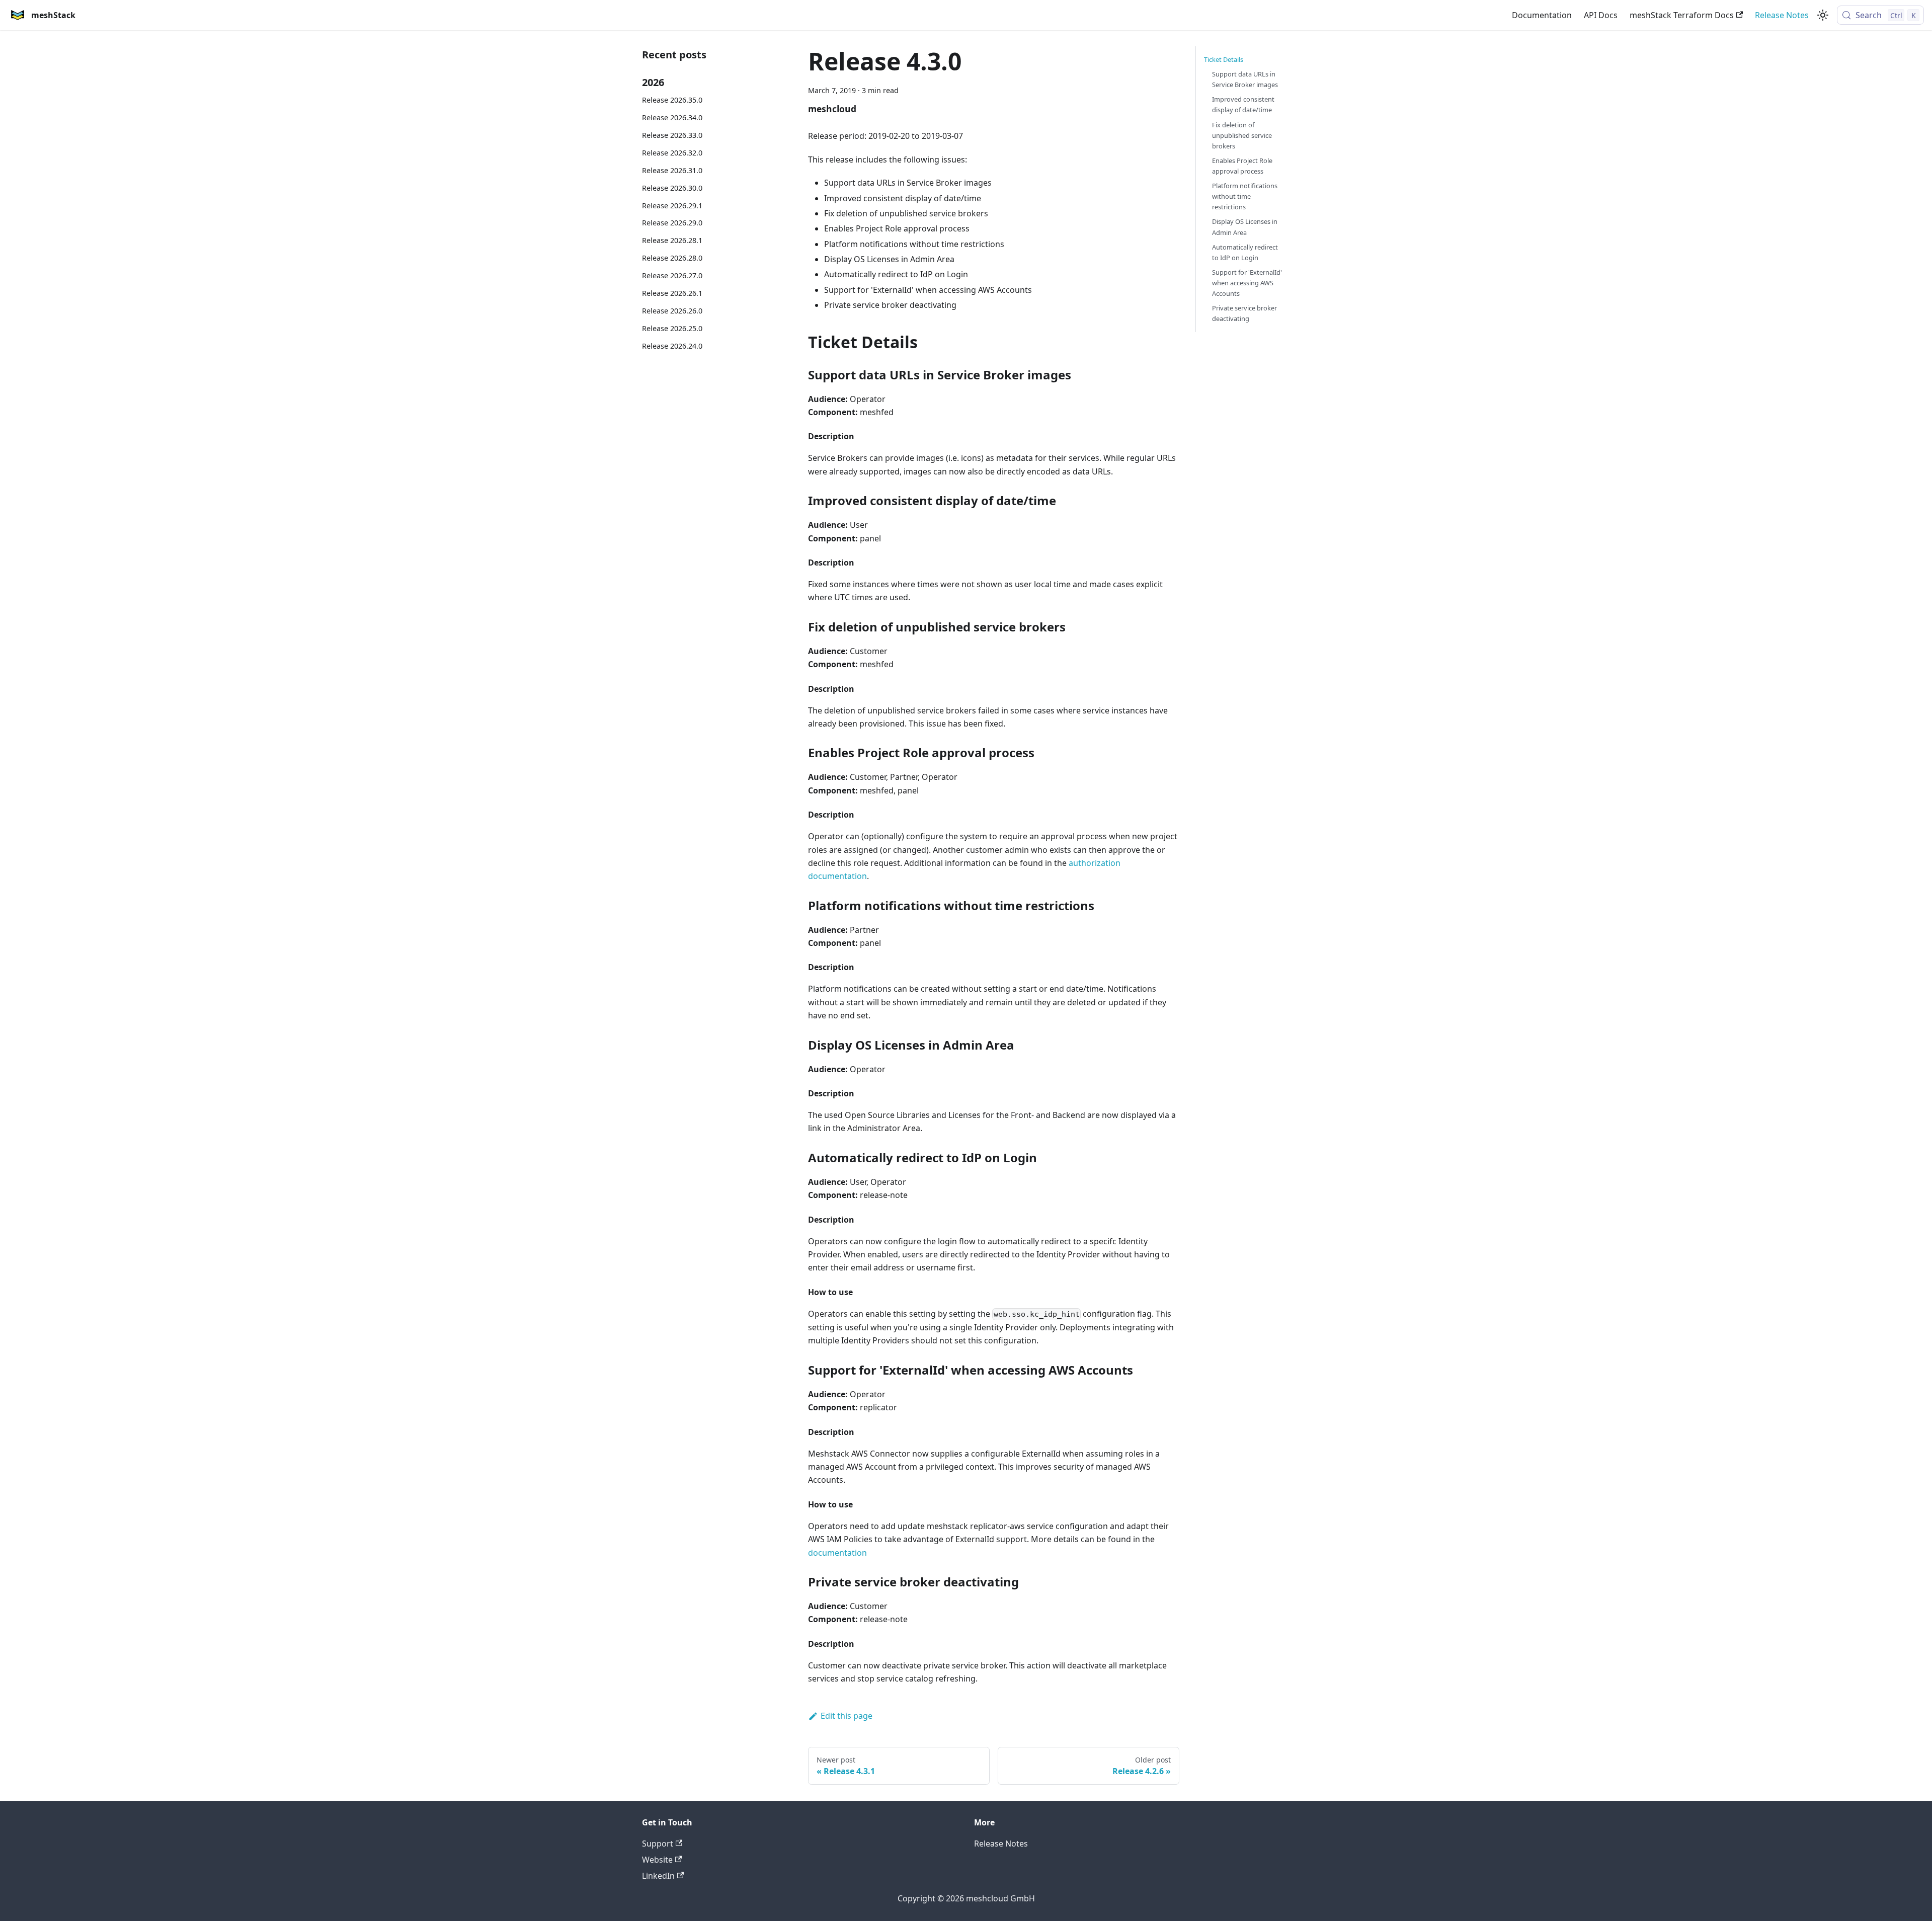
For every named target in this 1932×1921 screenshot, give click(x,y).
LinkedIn (658, 1876)
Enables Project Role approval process (1242, 166)
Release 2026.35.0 (672, 100)
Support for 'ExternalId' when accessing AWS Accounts (1247, 283)
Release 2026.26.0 (672, 311)
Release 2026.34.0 (672, 117)
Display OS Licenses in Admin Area (1245, 227)
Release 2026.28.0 (672, 258)
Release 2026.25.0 (672, 328)
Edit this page (847, 1716)
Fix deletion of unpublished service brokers (1242, 135)
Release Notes (1782, 15)
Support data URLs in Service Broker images (1245, 79)
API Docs (1601, 15)
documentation (837, 1553)
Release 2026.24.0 (672, 346)
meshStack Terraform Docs (1682, 15)
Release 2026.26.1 (672, 293)
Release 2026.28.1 (672, 240)
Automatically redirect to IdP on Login (1245, 252)
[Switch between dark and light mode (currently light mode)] (1823, 15)
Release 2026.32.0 (672, 153)
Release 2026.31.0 (672, 170)
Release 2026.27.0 (672, 275)
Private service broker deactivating (1244, 313)
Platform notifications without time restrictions (1245, 196)
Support (658, 1844)
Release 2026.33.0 (672, 135)
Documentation (1542, 15)
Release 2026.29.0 (672, 223)
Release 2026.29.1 (672, 206)
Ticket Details (1224, 59)
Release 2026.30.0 (672, 188)
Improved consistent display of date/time (1243, 104)
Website (657, 1860)
